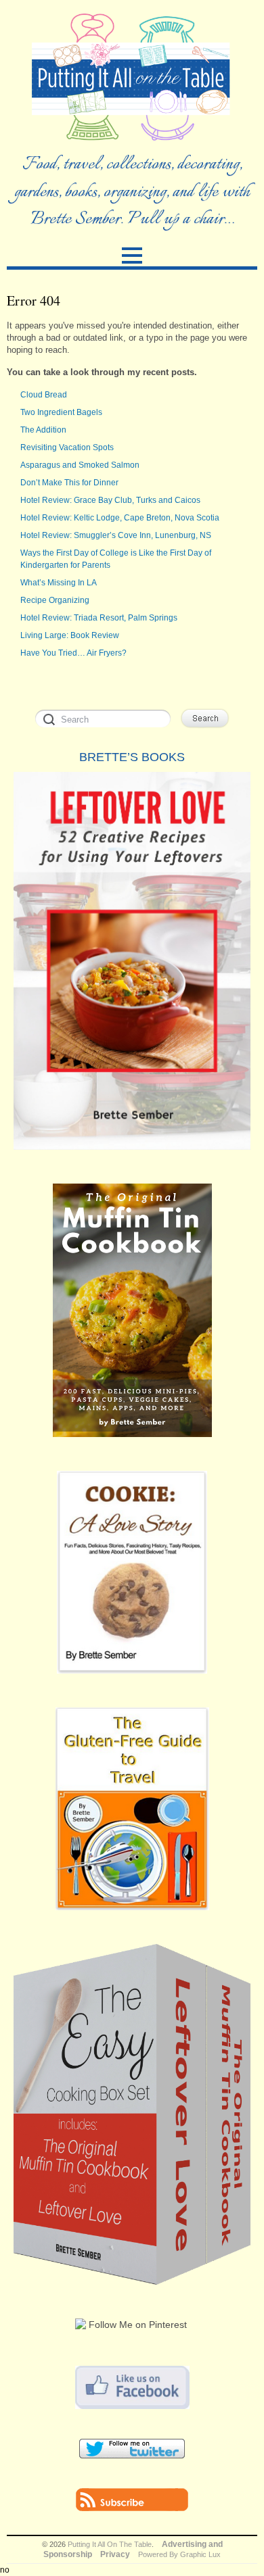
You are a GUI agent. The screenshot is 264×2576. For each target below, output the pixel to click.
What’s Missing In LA (59, 583)
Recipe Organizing (55, 600)
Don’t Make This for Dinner (69, 483)
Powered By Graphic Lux (179, 2554)
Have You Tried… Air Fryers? (73, 653)
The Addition (43, 430)
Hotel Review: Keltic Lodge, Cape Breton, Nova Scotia (120, 518)
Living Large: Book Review (70, 635)
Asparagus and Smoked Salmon (80, 465)
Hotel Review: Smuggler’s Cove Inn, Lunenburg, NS (116, 535)
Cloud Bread (44, 395)
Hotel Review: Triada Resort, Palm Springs (99, 618)
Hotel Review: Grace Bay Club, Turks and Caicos (110, 500)
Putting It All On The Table (110, 2544)
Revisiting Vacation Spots (67, 447)
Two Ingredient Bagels (61, 412)
